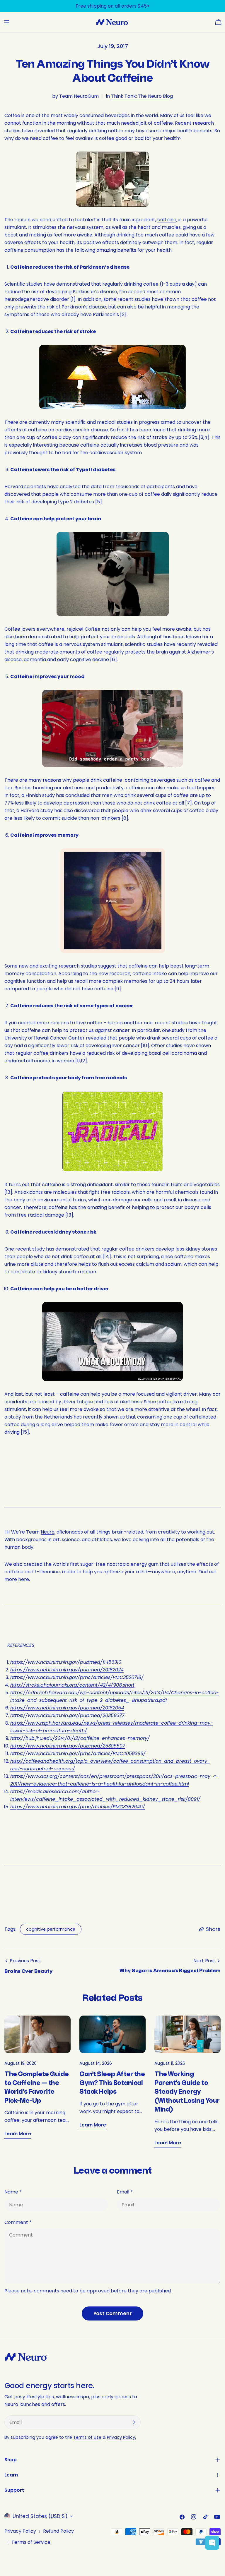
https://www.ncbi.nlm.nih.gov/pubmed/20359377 (67, 1715)
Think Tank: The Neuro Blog (142, 96)
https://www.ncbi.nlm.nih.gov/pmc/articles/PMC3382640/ (78, 1807)
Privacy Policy (20, 2531)
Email (125, 2192)
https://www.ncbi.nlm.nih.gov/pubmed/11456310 (66, 1662)
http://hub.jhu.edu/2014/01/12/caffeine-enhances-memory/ (80, 1738)
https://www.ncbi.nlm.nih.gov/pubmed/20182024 (67, 1670)
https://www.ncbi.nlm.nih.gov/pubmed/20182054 (67, 1708)
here (24, 1579)
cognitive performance (51, 1929)
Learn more (18, 2134)
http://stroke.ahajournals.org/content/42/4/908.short (72, 1685)
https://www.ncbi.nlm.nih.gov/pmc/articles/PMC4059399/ (78, 1753)
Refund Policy (58, 2531)
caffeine (167, 220)
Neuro (48, 1532)
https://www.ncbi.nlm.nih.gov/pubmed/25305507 (68, 1746)
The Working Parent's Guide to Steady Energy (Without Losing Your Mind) (187, 2092)
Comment (18, 2222)
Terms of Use (87, 2437)
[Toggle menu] (7, 22)
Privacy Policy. (121, 2437)
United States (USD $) (40, 2516)
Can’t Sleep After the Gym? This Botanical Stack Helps (112, 2083)
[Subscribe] (134, 2422)
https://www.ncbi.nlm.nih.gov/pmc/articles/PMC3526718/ (77, 1677)
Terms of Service (31, 2542)
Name (13, 2192)
